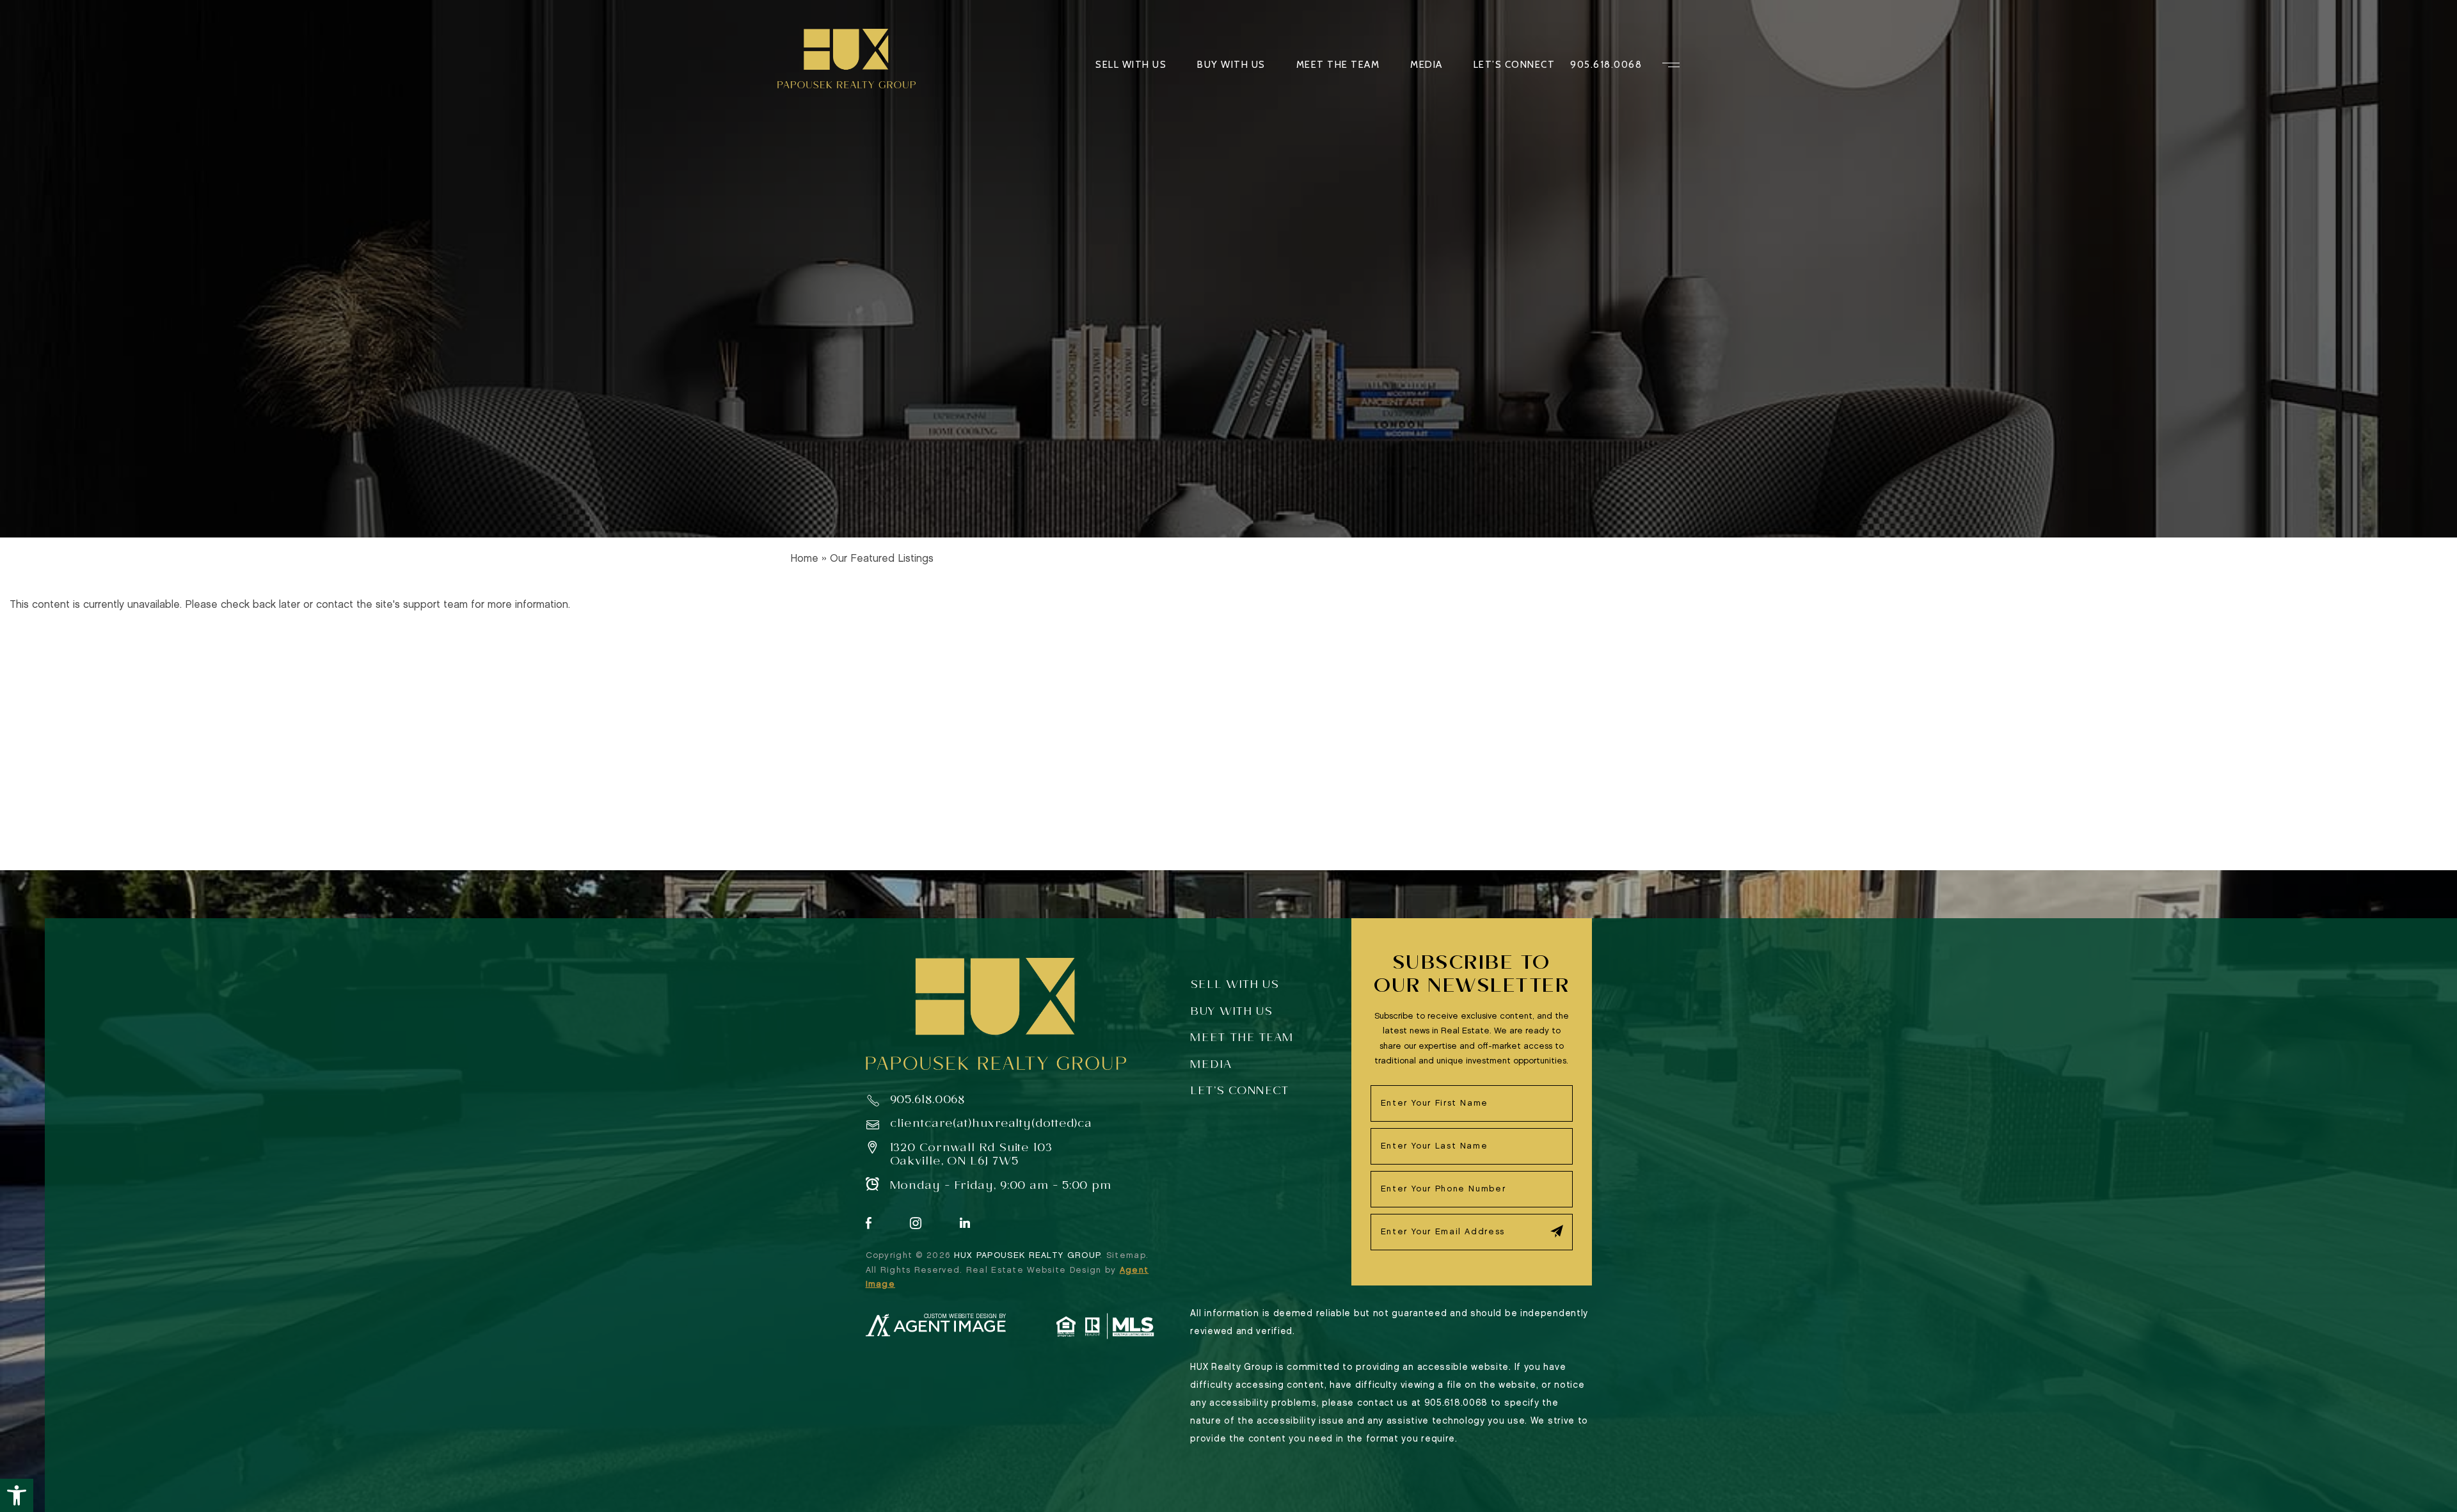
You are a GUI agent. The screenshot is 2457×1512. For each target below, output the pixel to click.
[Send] (1557, 1231)
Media (1427, 65)
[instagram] (916, 1224)
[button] (17, 1495)
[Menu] (1671, 65)
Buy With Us (1231, 65)
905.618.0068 (1606, 65)
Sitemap (1126, 1255)
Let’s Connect (1515, 65)
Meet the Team (1338, 65)
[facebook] (869, 1224)
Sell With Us (1131, 65)
